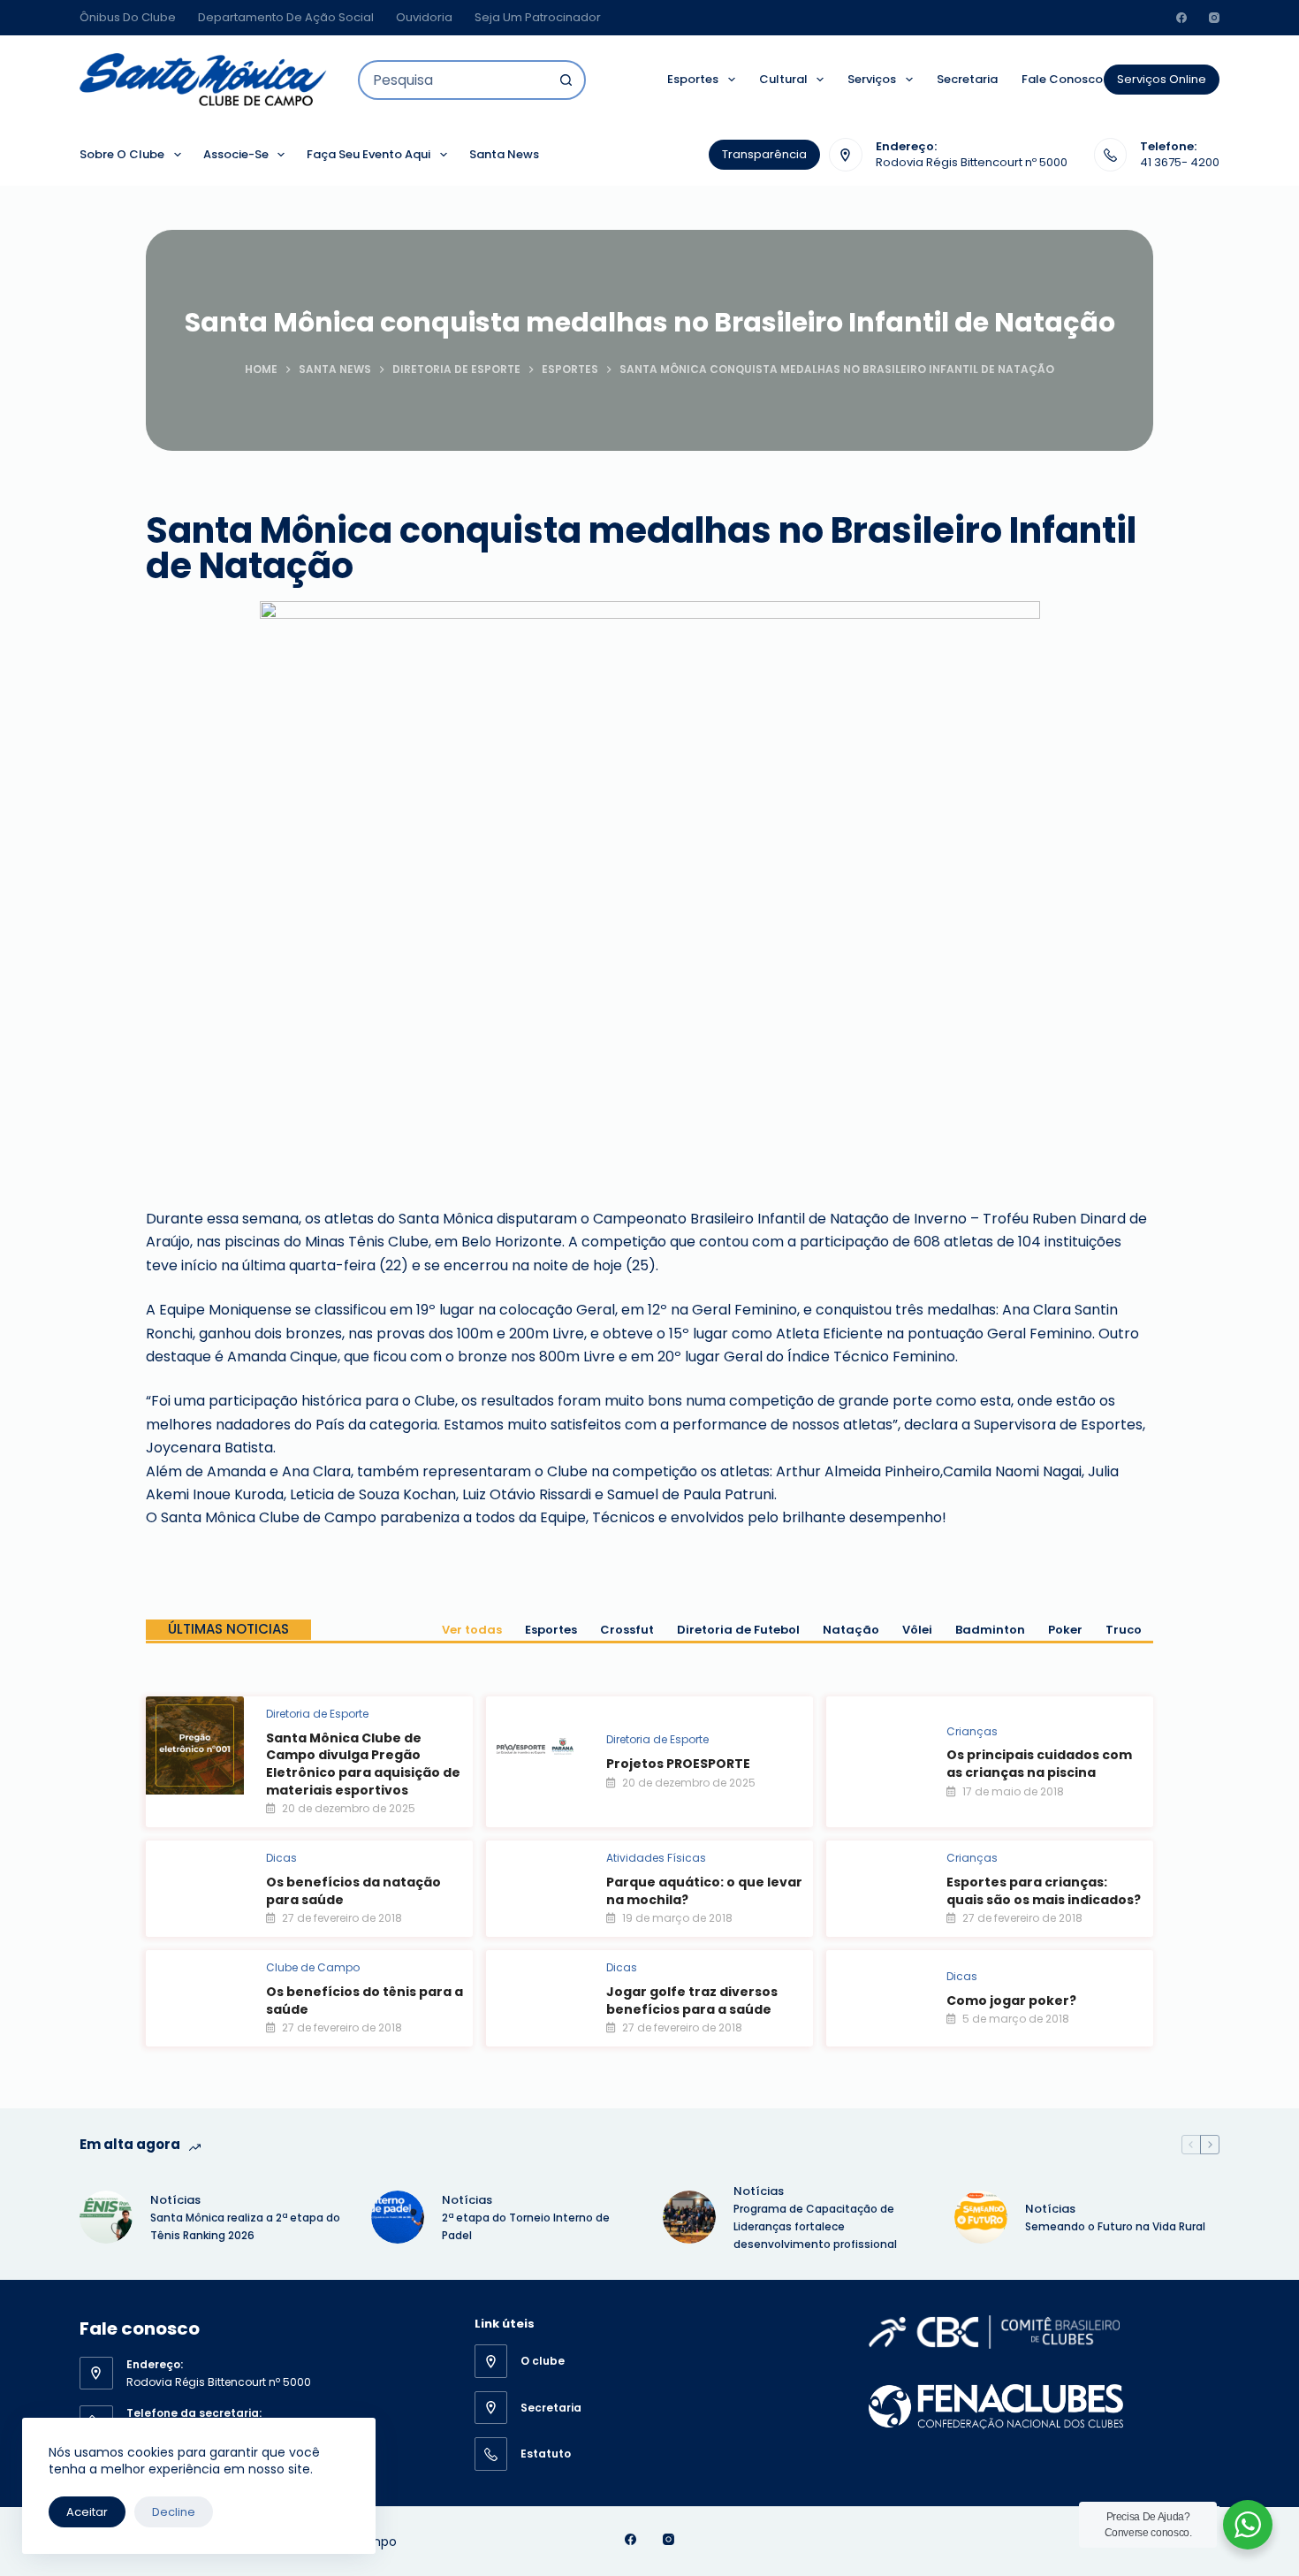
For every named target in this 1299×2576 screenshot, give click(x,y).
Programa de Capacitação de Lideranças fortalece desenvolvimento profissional (817, 2226)
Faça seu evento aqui (368, 154)
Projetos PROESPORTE (678, 1764)
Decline (174, 2512)
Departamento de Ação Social (286, 17)
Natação (851, 1630)
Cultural (783, 79)
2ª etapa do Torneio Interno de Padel (526, 2226)
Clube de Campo (313, 1967)
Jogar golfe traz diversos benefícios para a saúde (692, 2001)
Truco (1124, 1630)
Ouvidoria (424, 17)
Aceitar (87, 2512)
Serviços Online (1162, 79)
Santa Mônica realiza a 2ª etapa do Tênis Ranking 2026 (245, 2226)
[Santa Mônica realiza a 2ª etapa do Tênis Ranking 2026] (106, 2217)
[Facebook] (1181, 18)
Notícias (175, 2200)
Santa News (504, 154)
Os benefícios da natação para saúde (353, 1891)
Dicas (281, 1858)
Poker (1065, 1630)
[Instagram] (1214, 18)
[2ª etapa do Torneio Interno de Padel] (398, 2217)
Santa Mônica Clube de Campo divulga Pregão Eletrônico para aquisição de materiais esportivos (363, 1764)
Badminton (990, 1630)
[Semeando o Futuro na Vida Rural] (981, 2217)
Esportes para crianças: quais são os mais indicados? (1044, 1891)
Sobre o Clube (122, 154)
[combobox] (454, 80)
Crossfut (627, 1630)
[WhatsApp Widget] (1248, 2525)
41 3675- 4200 (1180, 162)
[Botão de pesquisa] (566, 80)
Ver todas (472, 1630)
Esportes (693, 79)
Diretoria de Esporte (317, 1714)
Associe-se (236, 154)
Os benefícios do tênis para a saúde (365, 2001)
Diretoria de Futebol (738, 1630)
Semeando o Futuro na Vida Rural (1115, 2226)
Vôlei (917, 1630)
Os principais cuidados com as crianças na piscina (1039, 1764)
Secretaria (967, 79)
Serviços (872, 79)
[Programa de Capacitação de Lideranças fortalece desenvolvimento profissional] (689, 2217)
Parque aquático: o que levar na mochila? (704, 1891)
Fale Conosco (1062, 79)
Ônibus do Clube (128, 17)
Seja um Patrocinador (538, 17)
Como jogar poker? (1011, 2001)
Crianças (972, 1731)
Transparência (764, 154)
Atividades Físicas (656, 1858)
